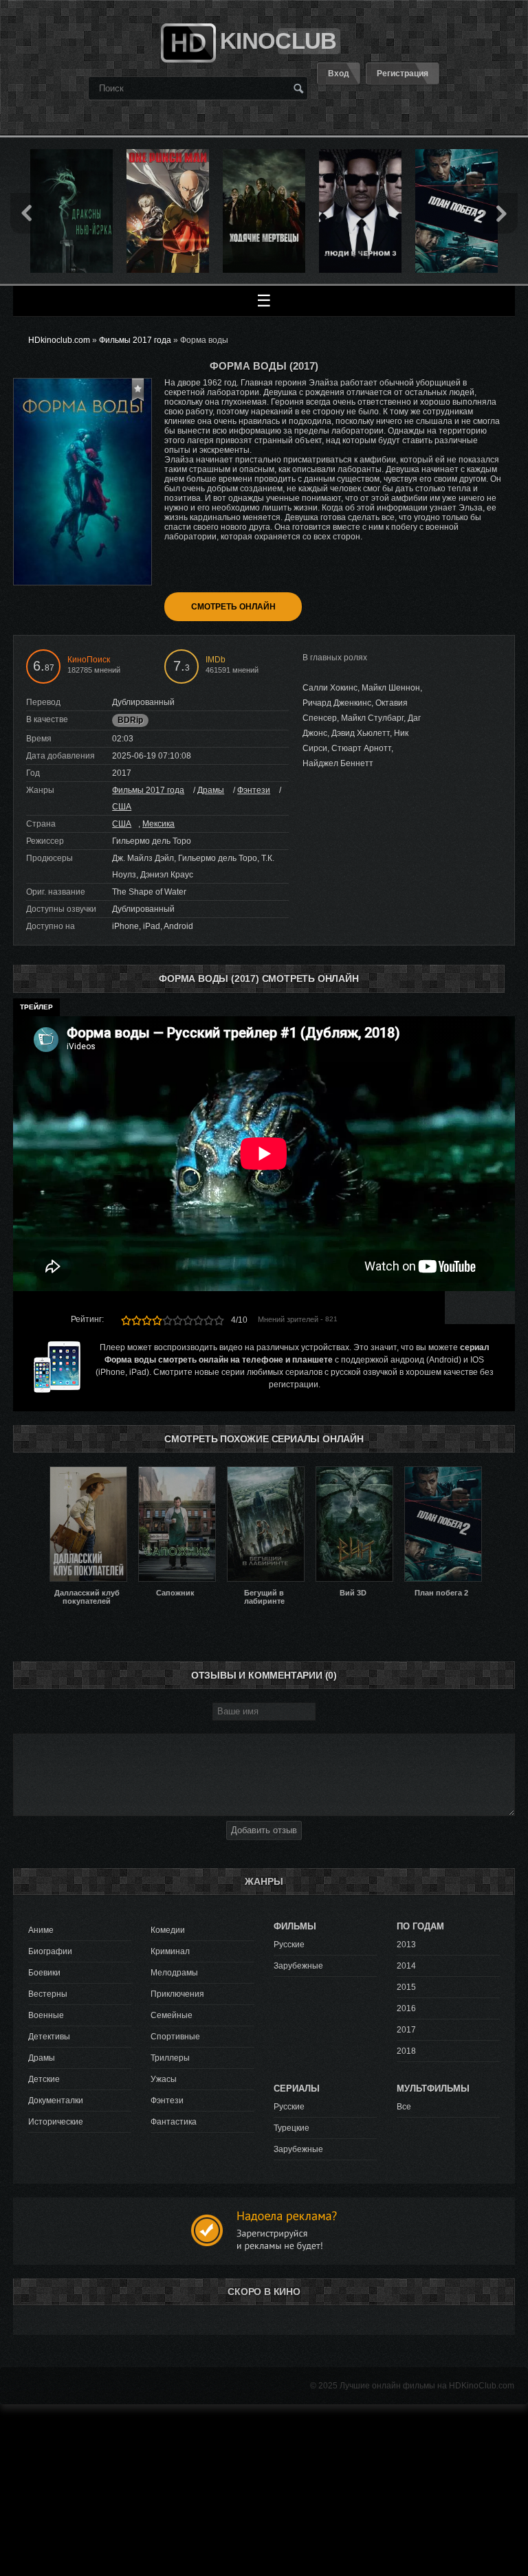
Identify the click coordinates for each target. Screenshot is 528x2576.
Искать (298, 88)
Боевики (44, 1973)
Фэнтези (254, 790)
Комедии (168, 1930)
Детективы (49, 2037)
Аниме (41, 1930)
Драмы (211, 790)
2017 (406, 2030)
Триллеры (170, 2058)
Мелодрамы (174, 1973)
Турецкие (291, 2128)
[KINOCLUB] (187, 37)
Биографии (50, 1951)
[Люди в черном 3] (360, 154)
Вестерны (48, 1994)
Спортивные (175, 2037)
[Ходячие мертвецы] (264, 154)
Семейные (172, 2015)
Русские (289, 1945)
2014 (406, 1966)
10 (219, 1320)
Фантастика (174, 2122)
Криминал (170, 1951)
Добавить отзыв (264, 1830)
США (122, 807)
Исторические (56, 2122)
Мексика (158, 824)
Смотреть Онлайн (233, 607)
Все (404, 2107)
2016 (406, 2008)
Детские (44, 2079)
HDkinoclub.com (59, 340)
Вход (339, 74)
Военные (46, 2015)
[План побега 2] (456, 154)
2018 (406, 2051)
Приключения (177, 1994)
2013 (406, 1945)
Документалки (56, 2101)
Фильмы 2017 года (148, 790)
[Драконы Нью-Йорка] (71, 154)
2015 (406, 1987)
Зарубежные (298, 1966)
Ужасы (164, 2079)
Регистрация (403, 74)
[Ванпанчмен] (168, 154)
